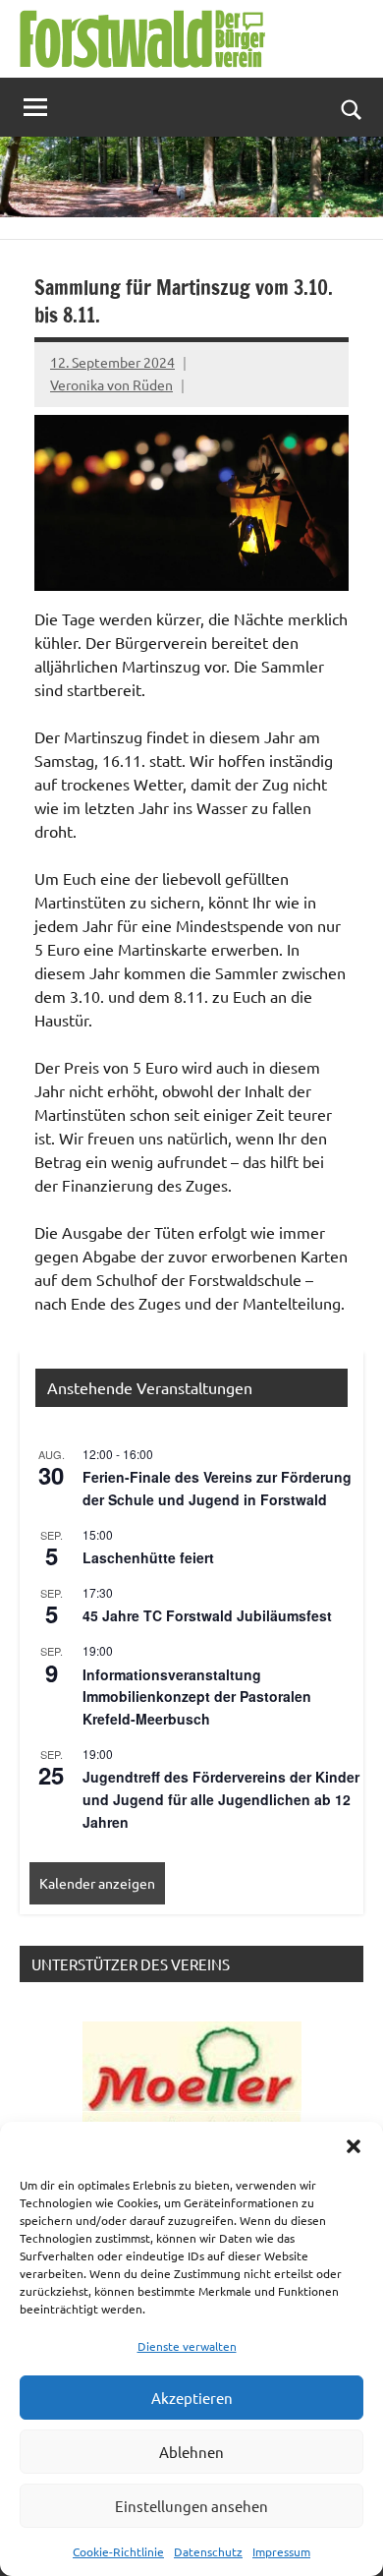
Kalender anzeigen (97, 1883)
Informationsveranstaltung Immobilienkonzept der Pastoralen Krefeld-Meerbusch (197, 1697)
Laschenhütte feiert (148, 1557)
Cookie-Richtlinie (118, 2551)
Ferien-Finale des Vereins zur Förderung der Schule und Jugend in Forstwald (217, 1488)
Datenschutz (208, 2551)
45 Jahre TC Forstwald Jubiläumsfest (207, 1615)
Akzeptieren (192, 2398)
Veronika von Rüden (111, 384)
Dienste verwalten (187, 2346)
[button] (354, 2146)
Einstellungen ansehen (191, 2506)
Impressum (281, 2551)
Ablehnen (191, 2452)
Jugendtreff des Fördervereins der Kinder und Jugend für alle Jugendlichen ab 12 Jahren (221, 1799)
